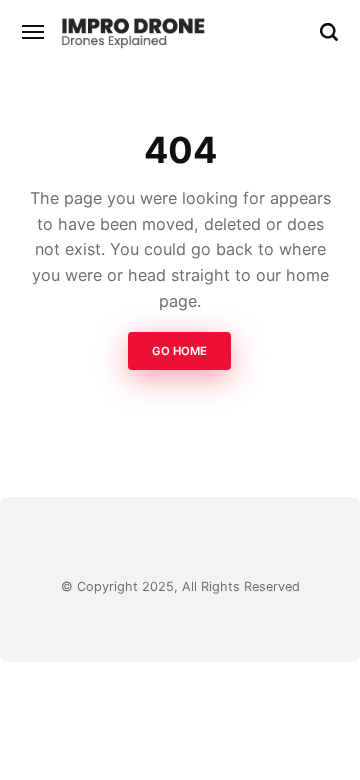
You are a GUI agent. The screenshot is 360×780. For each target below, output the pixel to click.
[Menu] (34, 32)
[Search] (329, 32)
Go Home (180, 352)
